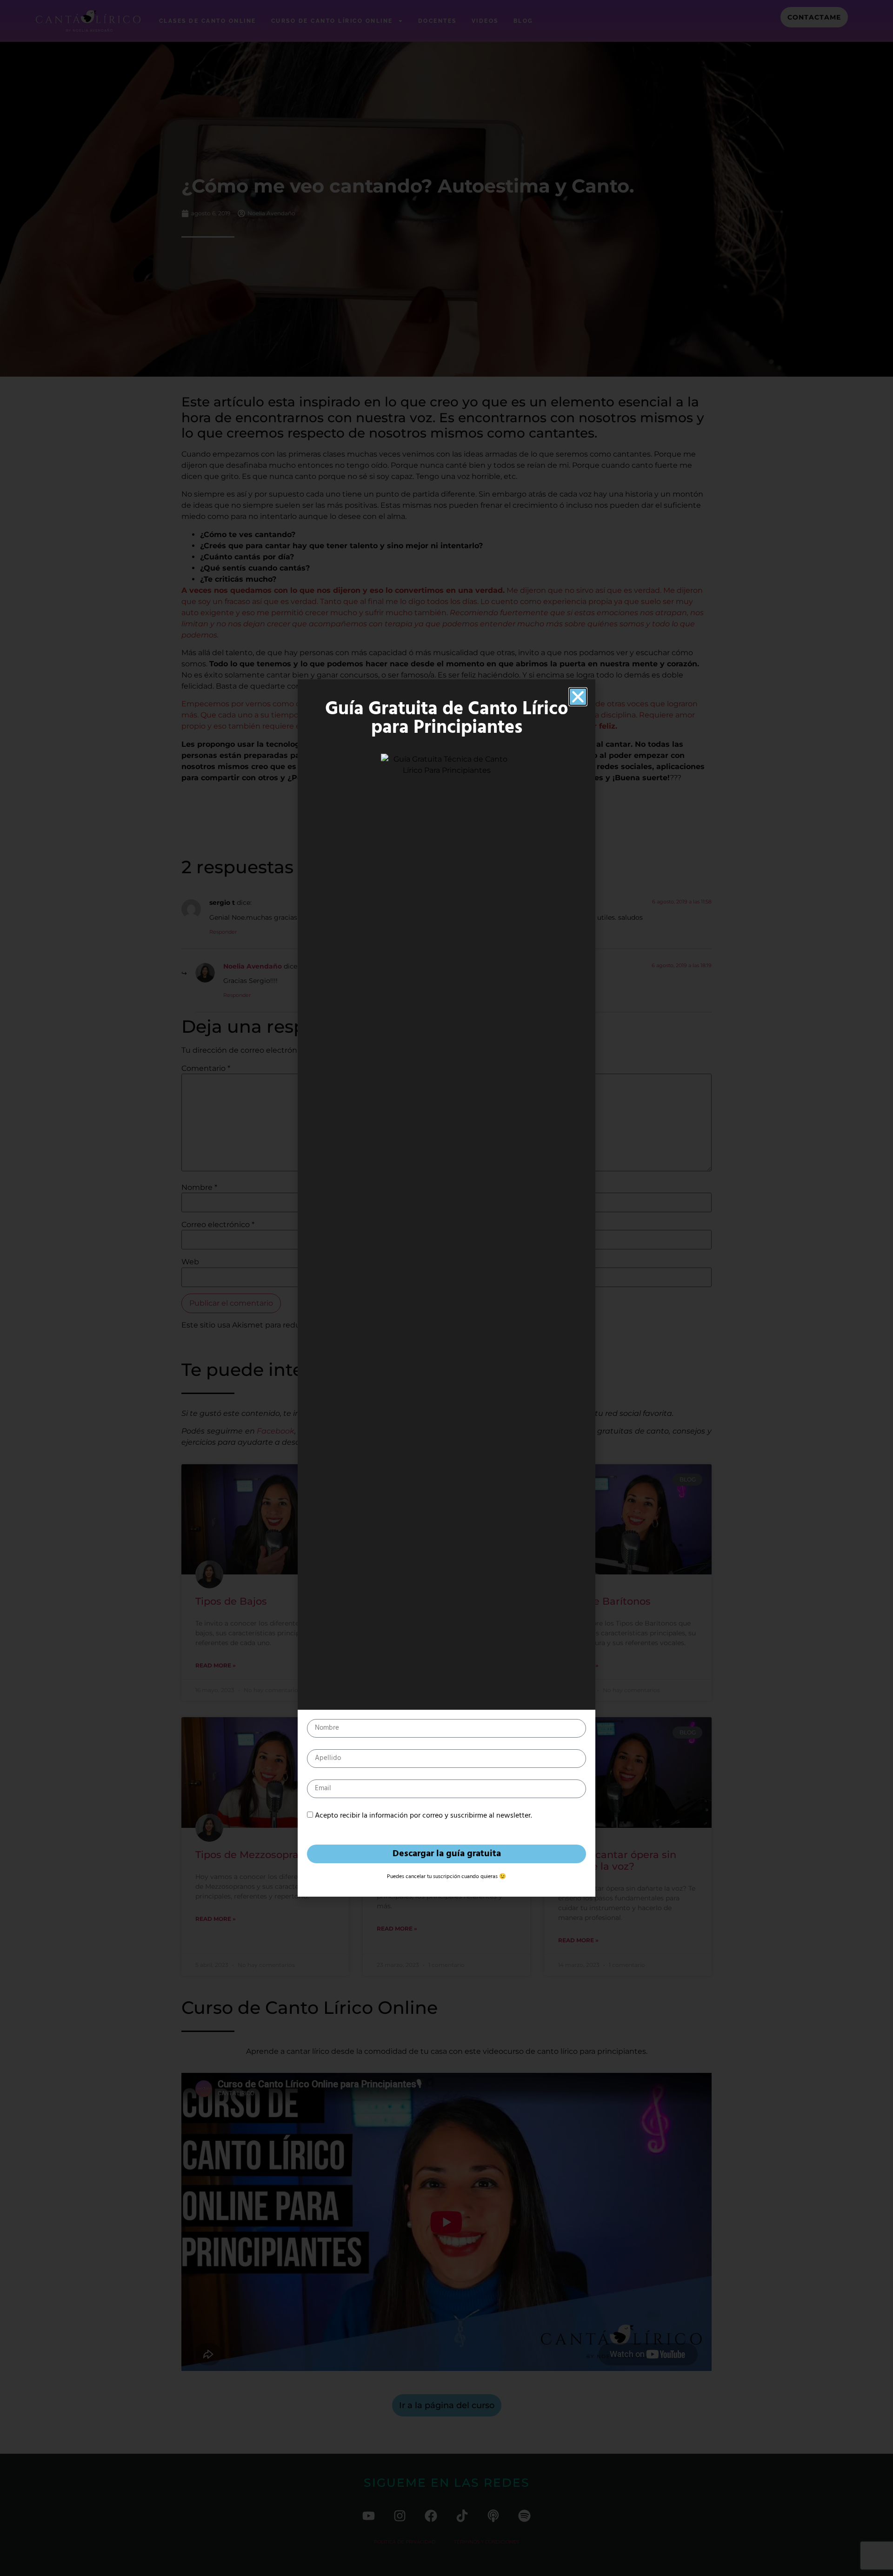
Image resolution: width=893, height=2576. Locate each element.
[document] (446, 1288)
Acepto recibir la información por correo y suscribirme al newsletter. (423, 1816)
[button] (578, 697)
